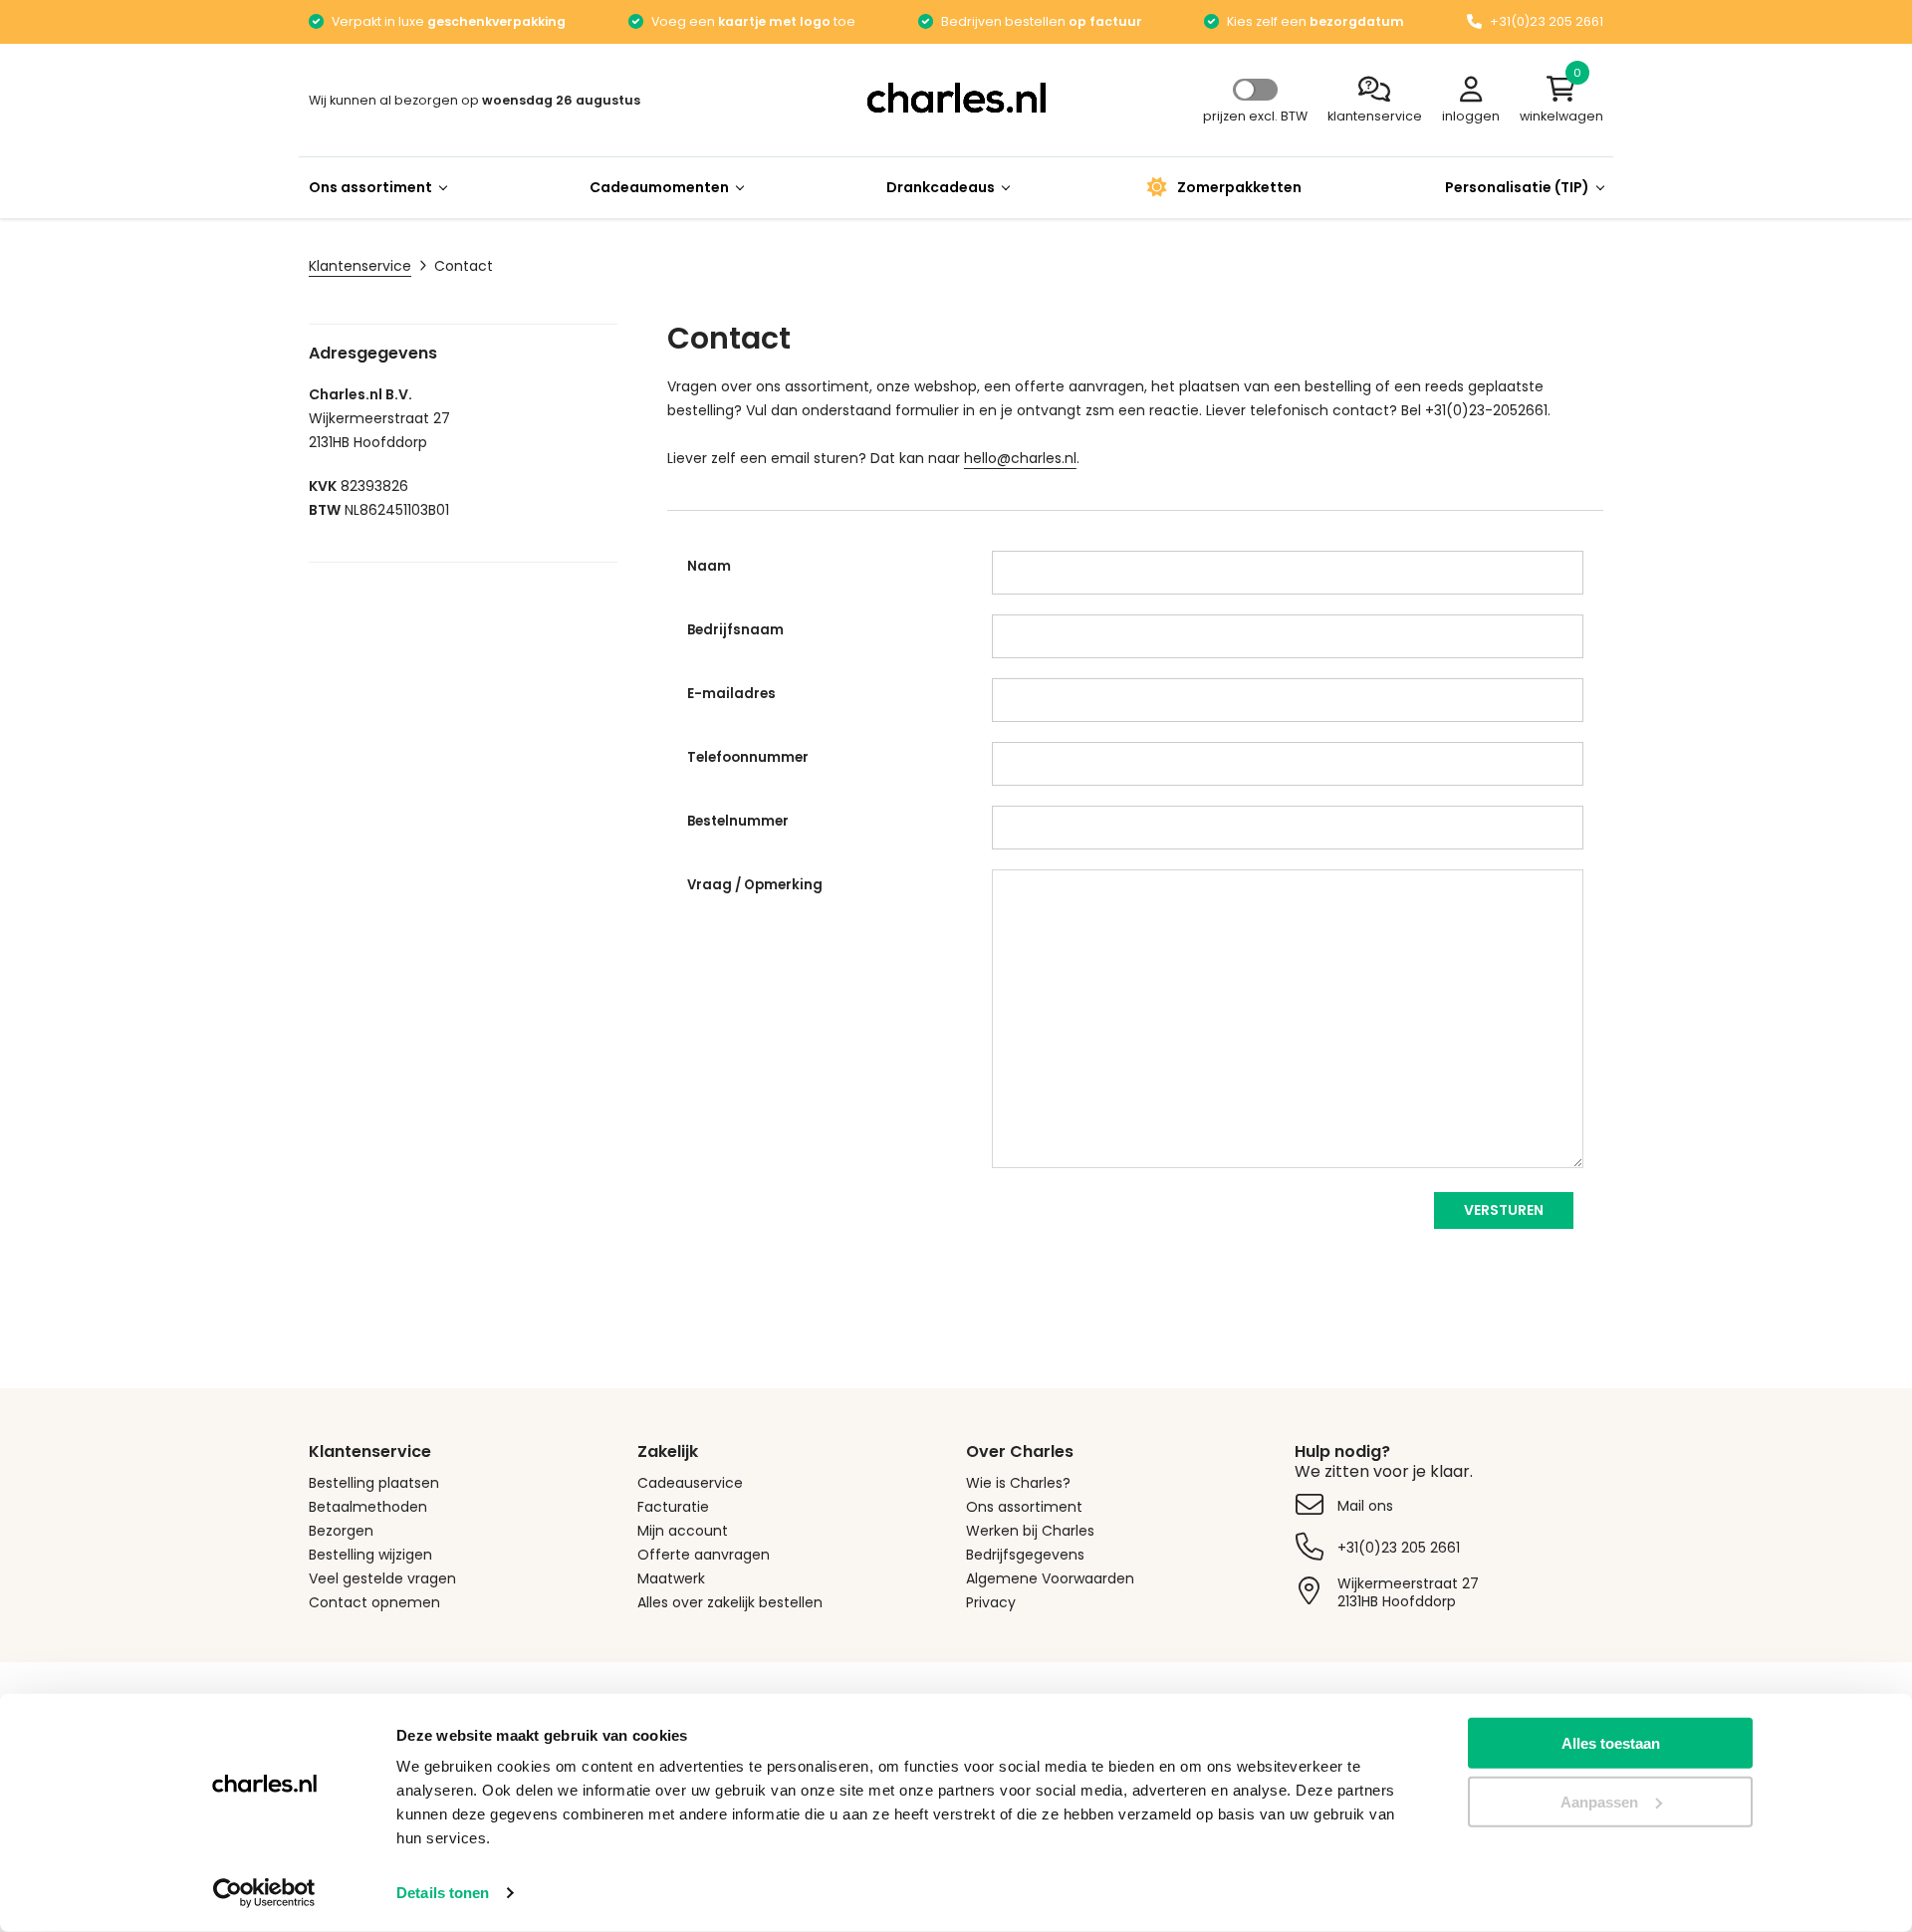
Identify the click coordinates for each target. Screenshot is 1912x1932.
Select (1255, 90)
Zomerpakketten (1239, 187)
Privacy (991, 1602)
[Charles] (956, 98)
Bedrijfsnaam (735, 630)
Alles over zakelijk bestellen (730, 1602)
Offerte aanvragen (704, 1555)
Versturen (1504, 1210)
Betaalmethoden (368, 1507)
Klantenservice (360, 266)
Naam (709, 566)
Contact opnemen (374, 1602)
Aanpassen (1599, 1802)
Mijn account (683, 1531)
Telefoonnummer (748, 757)
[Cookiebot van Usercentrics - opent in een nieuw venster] (264, 1893)
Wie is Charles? (1018, 1483)
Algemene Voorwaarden (1050, 1578)
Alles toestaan (1611, 1743)
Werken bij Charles (1030, 1531)
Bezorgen (341, 1531)
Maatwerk (671, 1578)
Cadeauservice (690, 1483)
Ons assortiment (370, 187)
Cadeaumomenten (659, 187)
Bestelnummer (738, 821)
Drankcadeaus (941, 187)
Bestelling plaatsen (374, 1483)
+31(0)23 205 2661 (1399, 1548)
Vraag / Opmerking (755, 885)
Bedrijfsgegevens (1025, 1555)
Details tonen (443, 1893)
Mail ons (1365, 1506)
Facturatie (673, 1507)
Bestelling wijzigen (370, 1555)
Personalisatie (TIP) (1517, 187)
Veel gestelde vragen (382, 1578)
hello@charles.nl (1020, 458)
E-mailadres (731, 694)
